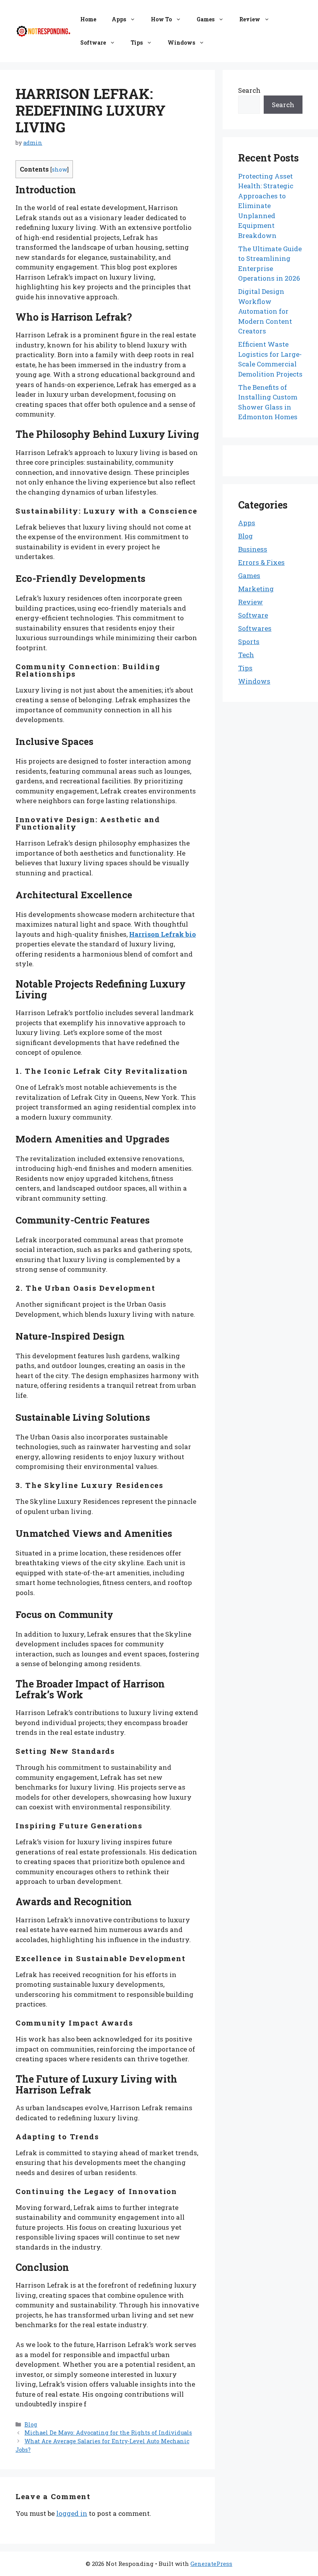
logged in (72, 2513)
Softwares (255, 628)
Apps (119, 19)
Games (206, 19)
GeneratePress (211, 2564)
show (60, 169)
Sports (249, 641)
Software (93, 43)
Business (253, 549)
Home (88, 19)
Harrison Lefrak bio (162, 934)
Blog (31, 2424)
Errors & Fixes (261, 562)
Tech (246, 655)
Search (249, 90)
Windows (181, 43)
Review (250, 19)
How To (161, 19)
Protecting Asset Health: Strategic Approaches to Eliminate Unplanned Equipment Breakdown (266, 206)
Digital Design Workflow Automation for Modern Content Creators (265, 311)
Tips (137, 43)
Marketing (256, 589)
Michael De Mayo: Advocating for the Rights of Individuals (108, 2433)
